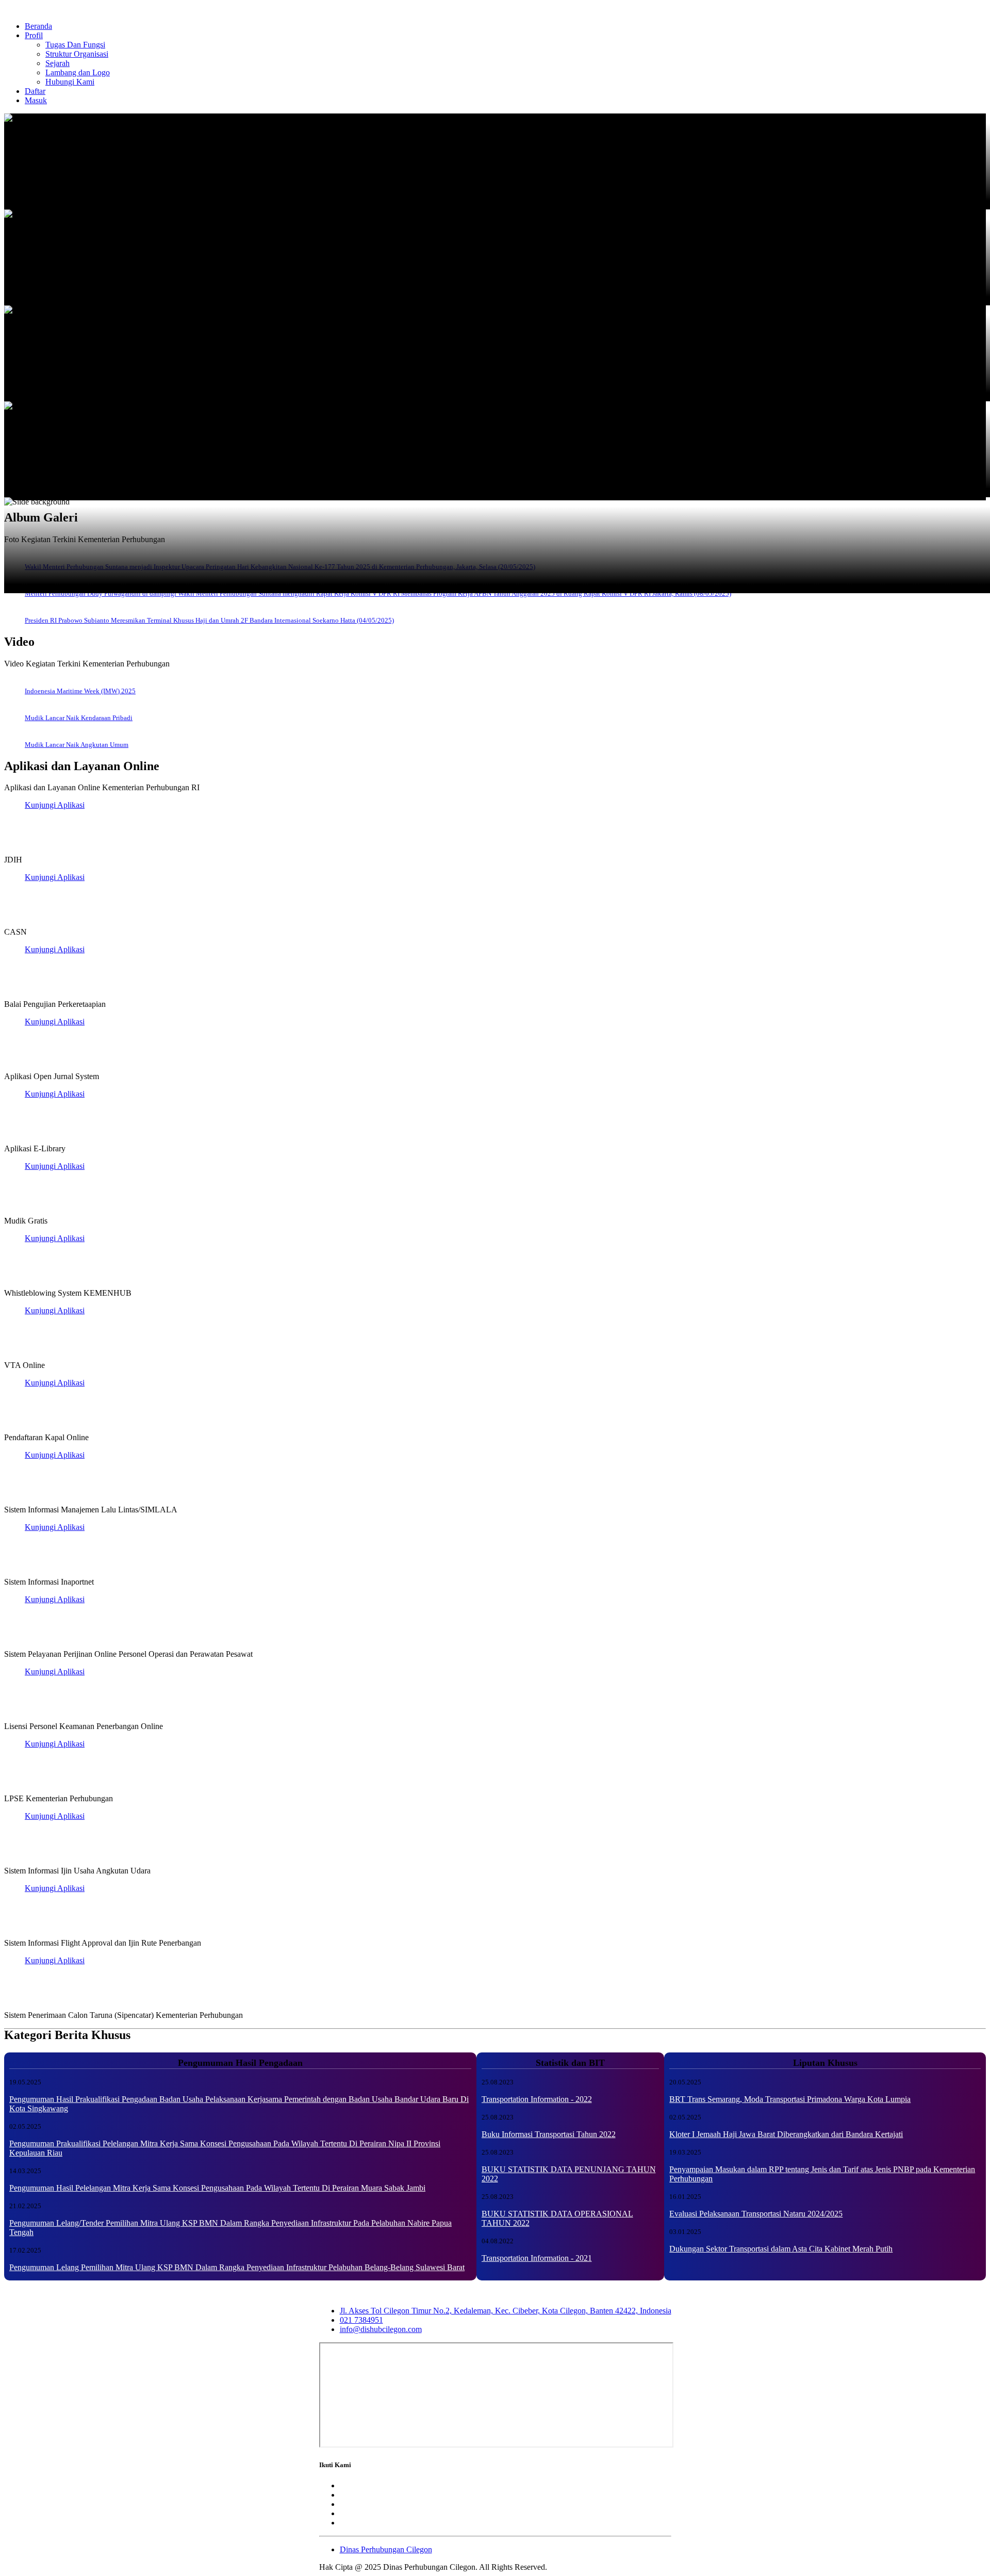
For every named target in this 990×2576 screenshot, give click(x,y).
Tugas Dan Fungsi (75, 45)
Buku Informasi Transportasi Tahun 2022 (549, 2134)
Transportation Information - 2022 (537, 2099)
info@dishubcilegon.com (381, 2329)
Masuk (36, 100)
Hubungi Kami (70, 82)
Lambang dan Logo (78, 72)
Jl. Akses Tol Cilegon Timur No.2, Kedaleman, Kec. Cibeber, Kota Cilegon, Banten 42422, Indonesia (506, 2311)
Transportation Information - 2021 (537, 2258)
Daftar (35, 91)
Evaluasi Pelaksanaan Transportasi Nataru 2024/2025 (756, 2214)
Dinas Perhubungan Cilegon (386, 2549)
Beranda (38, 26)
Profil (34, 35)
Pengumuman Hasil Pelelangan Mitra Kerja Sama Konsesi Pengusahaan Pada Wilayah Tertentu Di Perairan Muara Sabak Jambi (217, 2188)
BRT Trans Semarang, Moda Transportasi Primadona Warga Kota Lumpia (790, 2099)
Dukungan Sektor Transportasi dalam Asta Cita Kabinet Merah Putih (781, 2249)
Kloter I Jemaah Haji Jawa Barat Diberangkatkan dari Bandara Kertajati (786, 2134)
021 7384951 (361, 2320)
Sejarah (57, 63)
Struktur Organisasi (77, 54)
